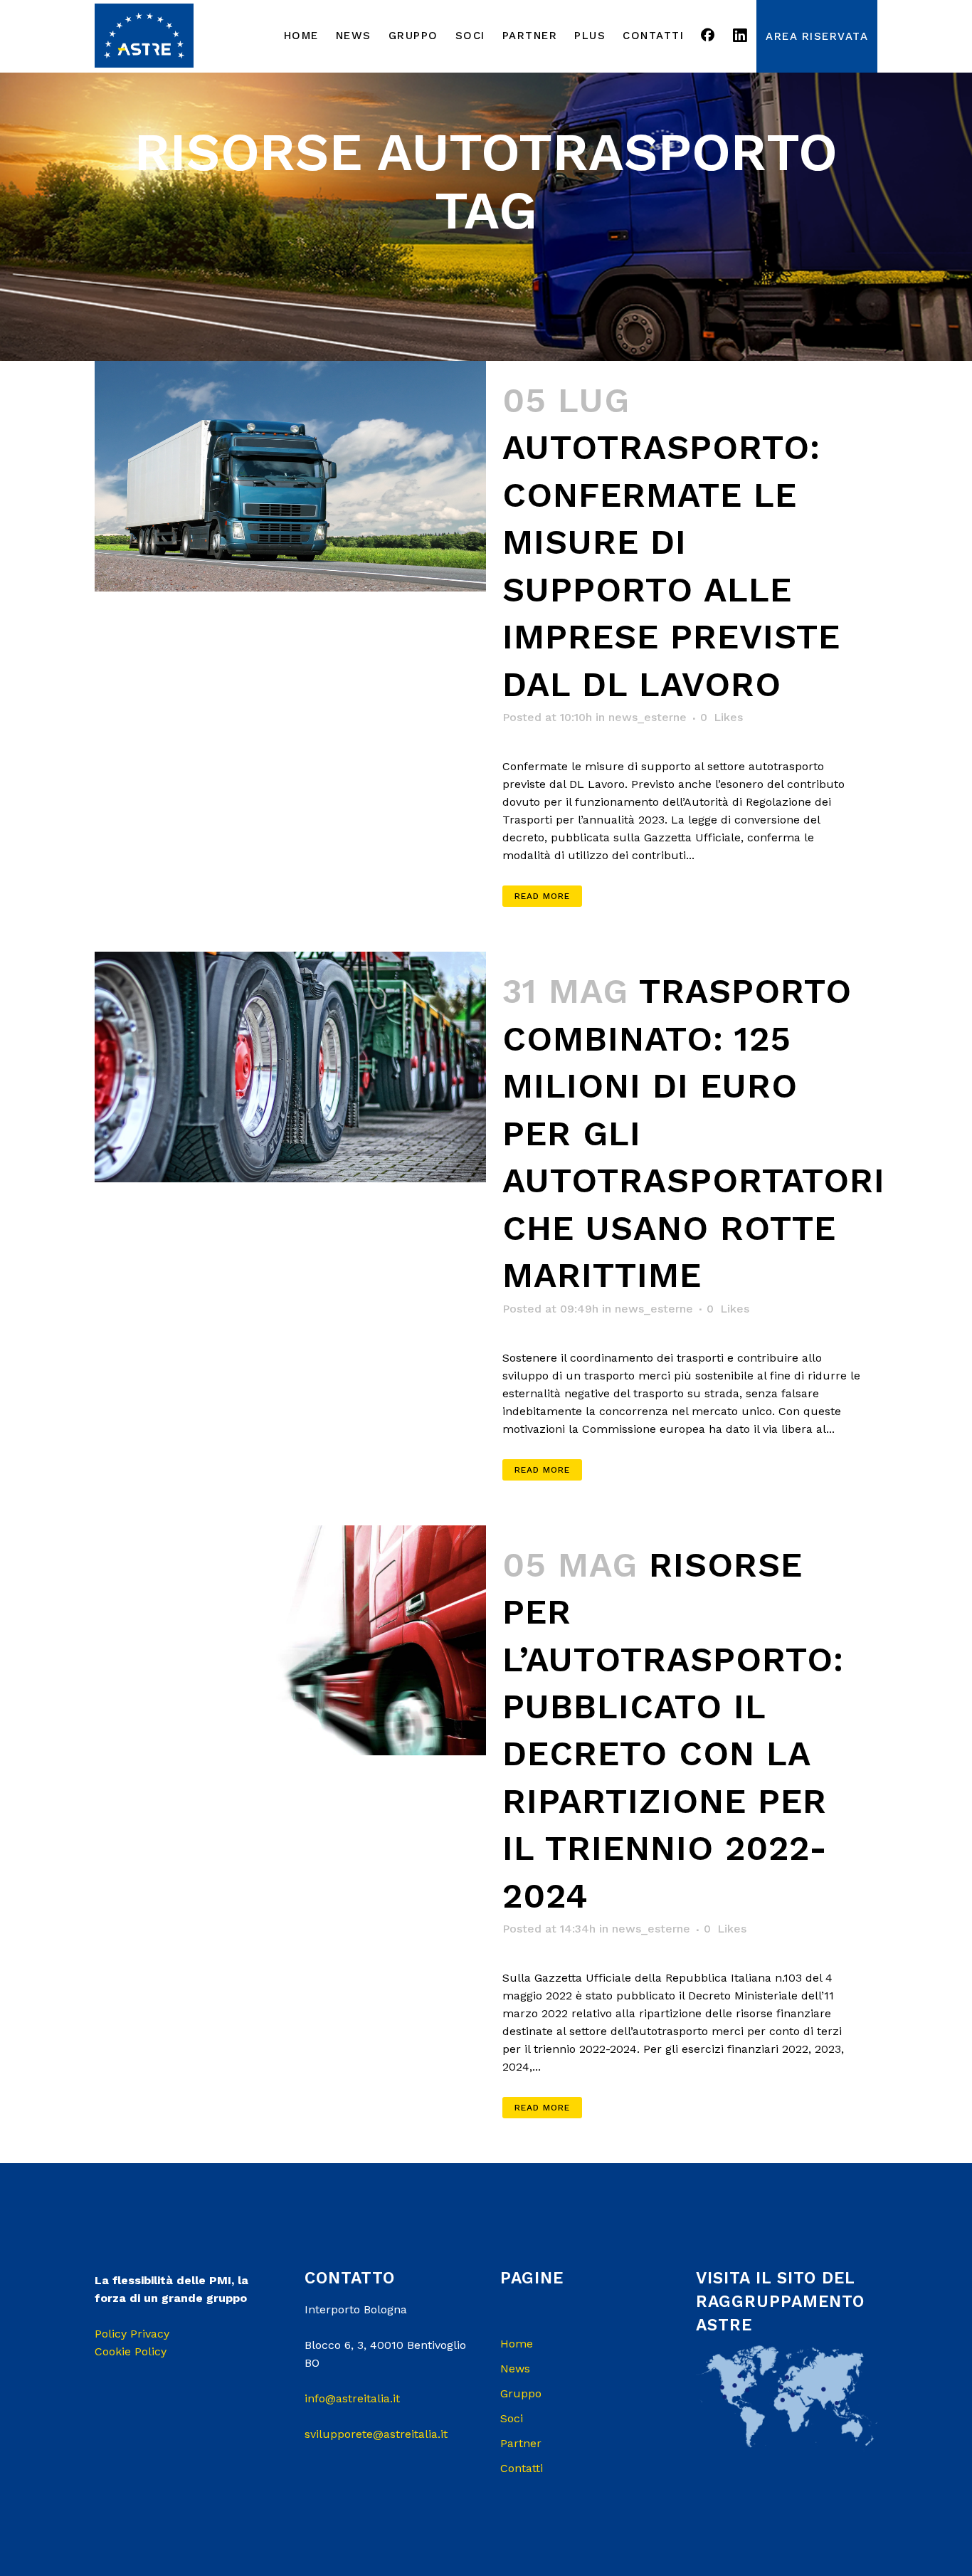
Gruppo (521, 2393)
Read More (542, 896)
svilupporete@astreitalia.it (376, 2434)
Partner (521, 2443)
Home (517, 2344)
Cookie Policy (131, 2351)
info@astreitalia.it (352, 2398)
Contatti (522, 2468)
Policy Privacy (132, 2334)
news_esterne (648, 717)
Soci (512, 2418)
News (515, 2369)
